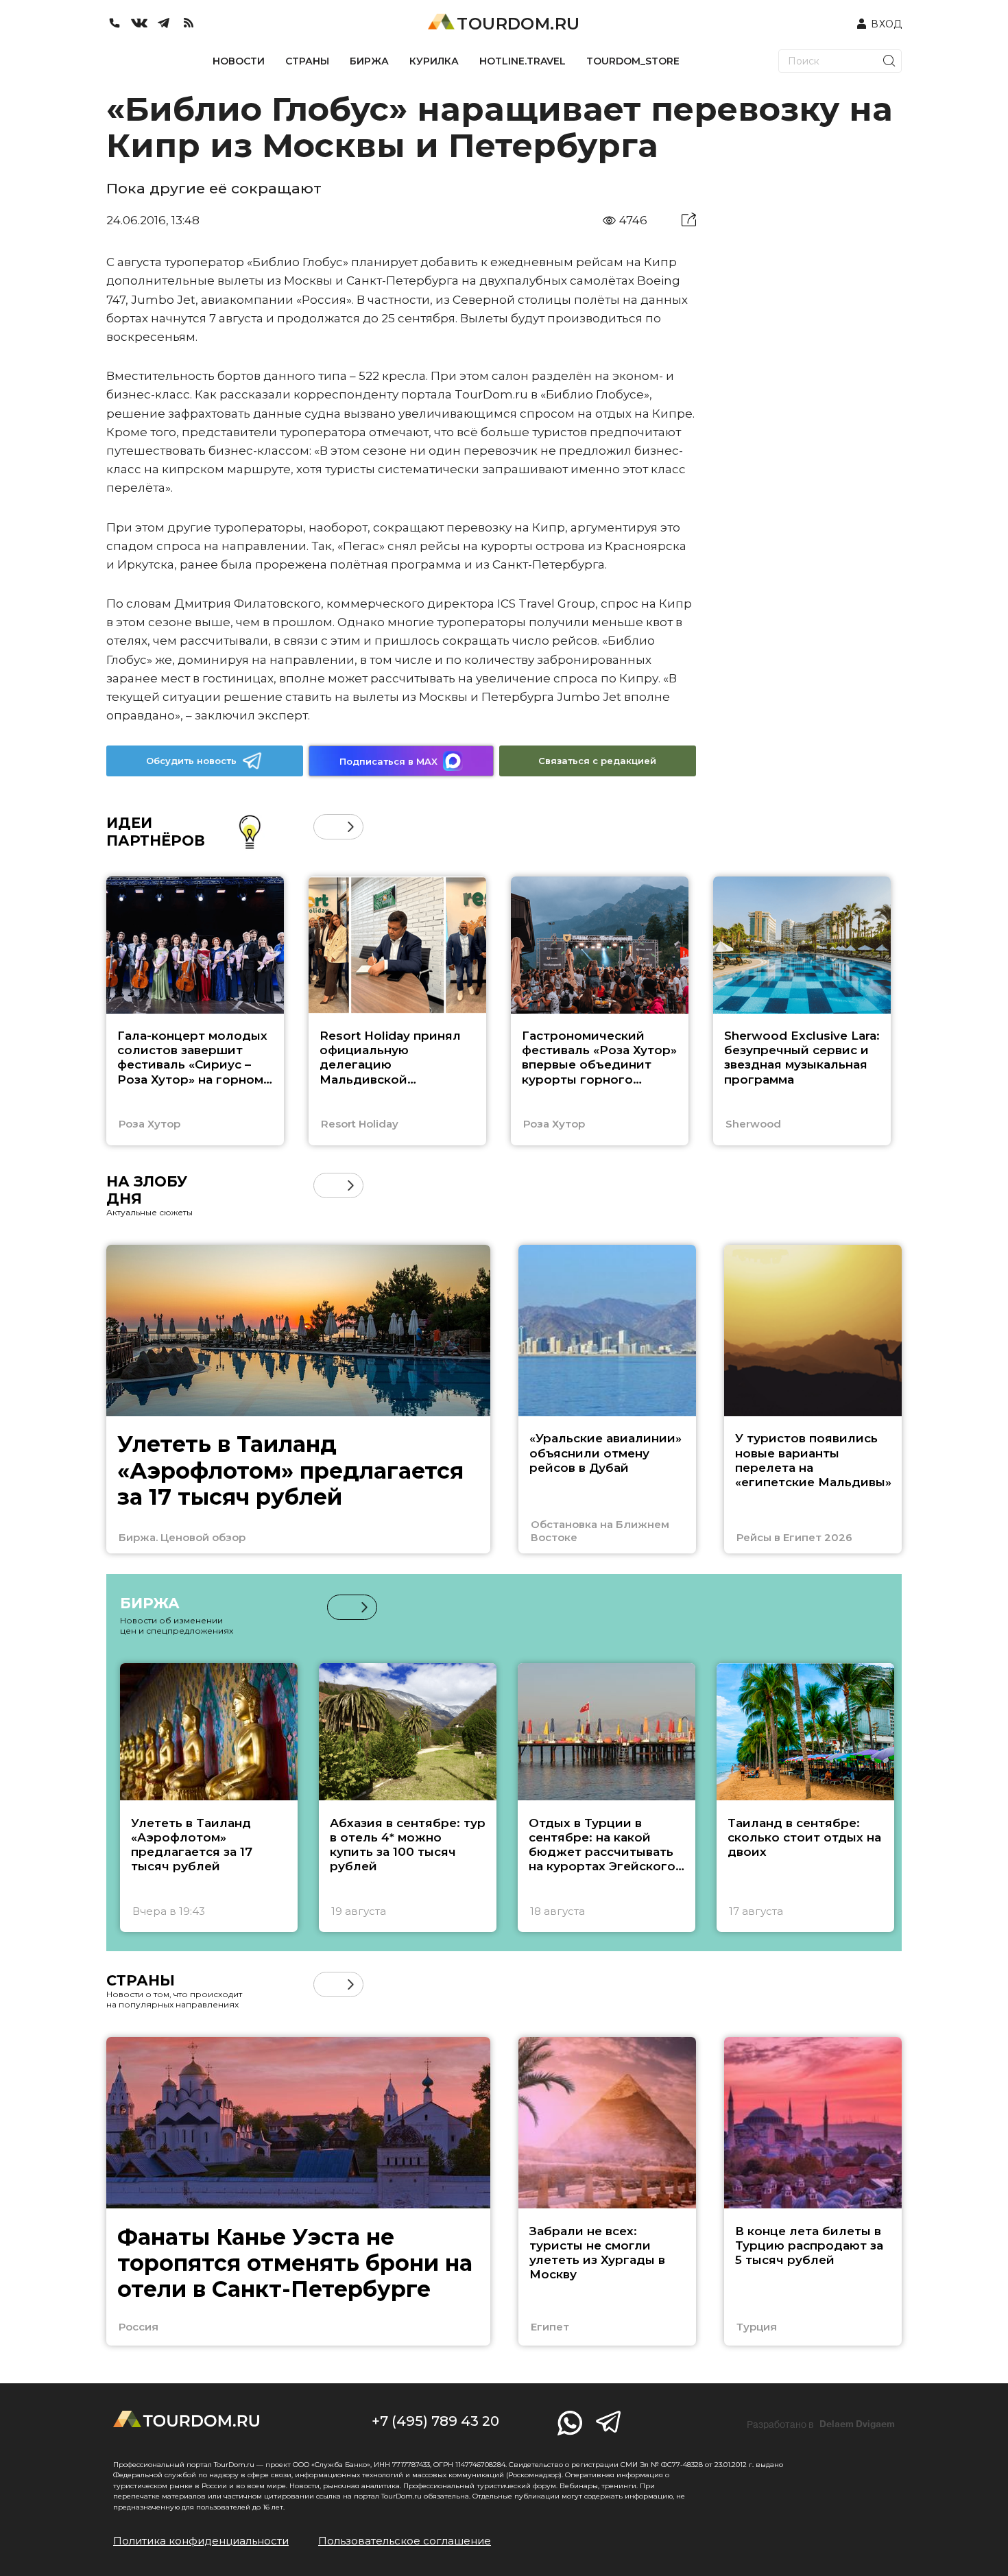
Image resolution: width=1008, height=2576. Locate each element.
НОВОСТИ (239, 61)
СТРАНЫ (307, 61)
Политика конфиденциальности (201, 2541)
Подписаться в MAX (388, 761)
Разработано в (821, 2424)
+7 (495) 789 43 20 (435, 2421)
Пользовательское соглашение (405, 2541)
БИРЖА (369, 61)
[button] (326, 827)
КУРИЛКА (434, 61)
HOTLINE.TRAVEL (523, 61)
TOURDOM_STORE (633, 61)
